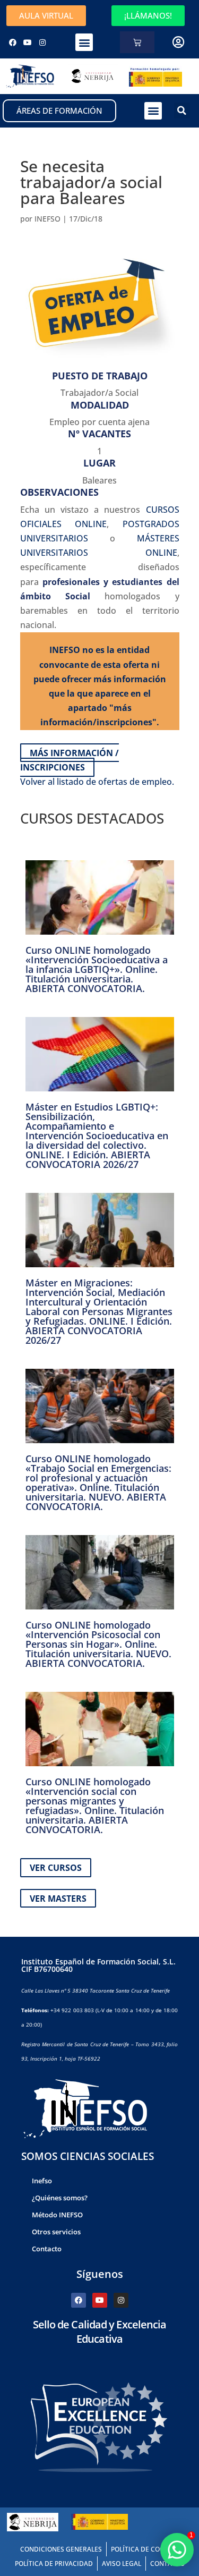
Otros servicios (56, 2232)
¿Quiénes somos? (60, 2198)
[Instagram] (42, 43)
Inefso (42, 2181)
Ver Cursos (56, 1868)
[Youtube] (28, 43)
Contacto (47, 2249)
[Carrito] (137, 42)
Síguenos (100, 2274)
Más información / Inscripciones (70, 760)
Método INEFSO (57, 2215)
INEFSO (47, 219)
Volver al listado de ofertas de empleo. (97, 782)
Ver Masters (58, 1898)
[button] (84, 42)
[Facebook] (13, 43)
